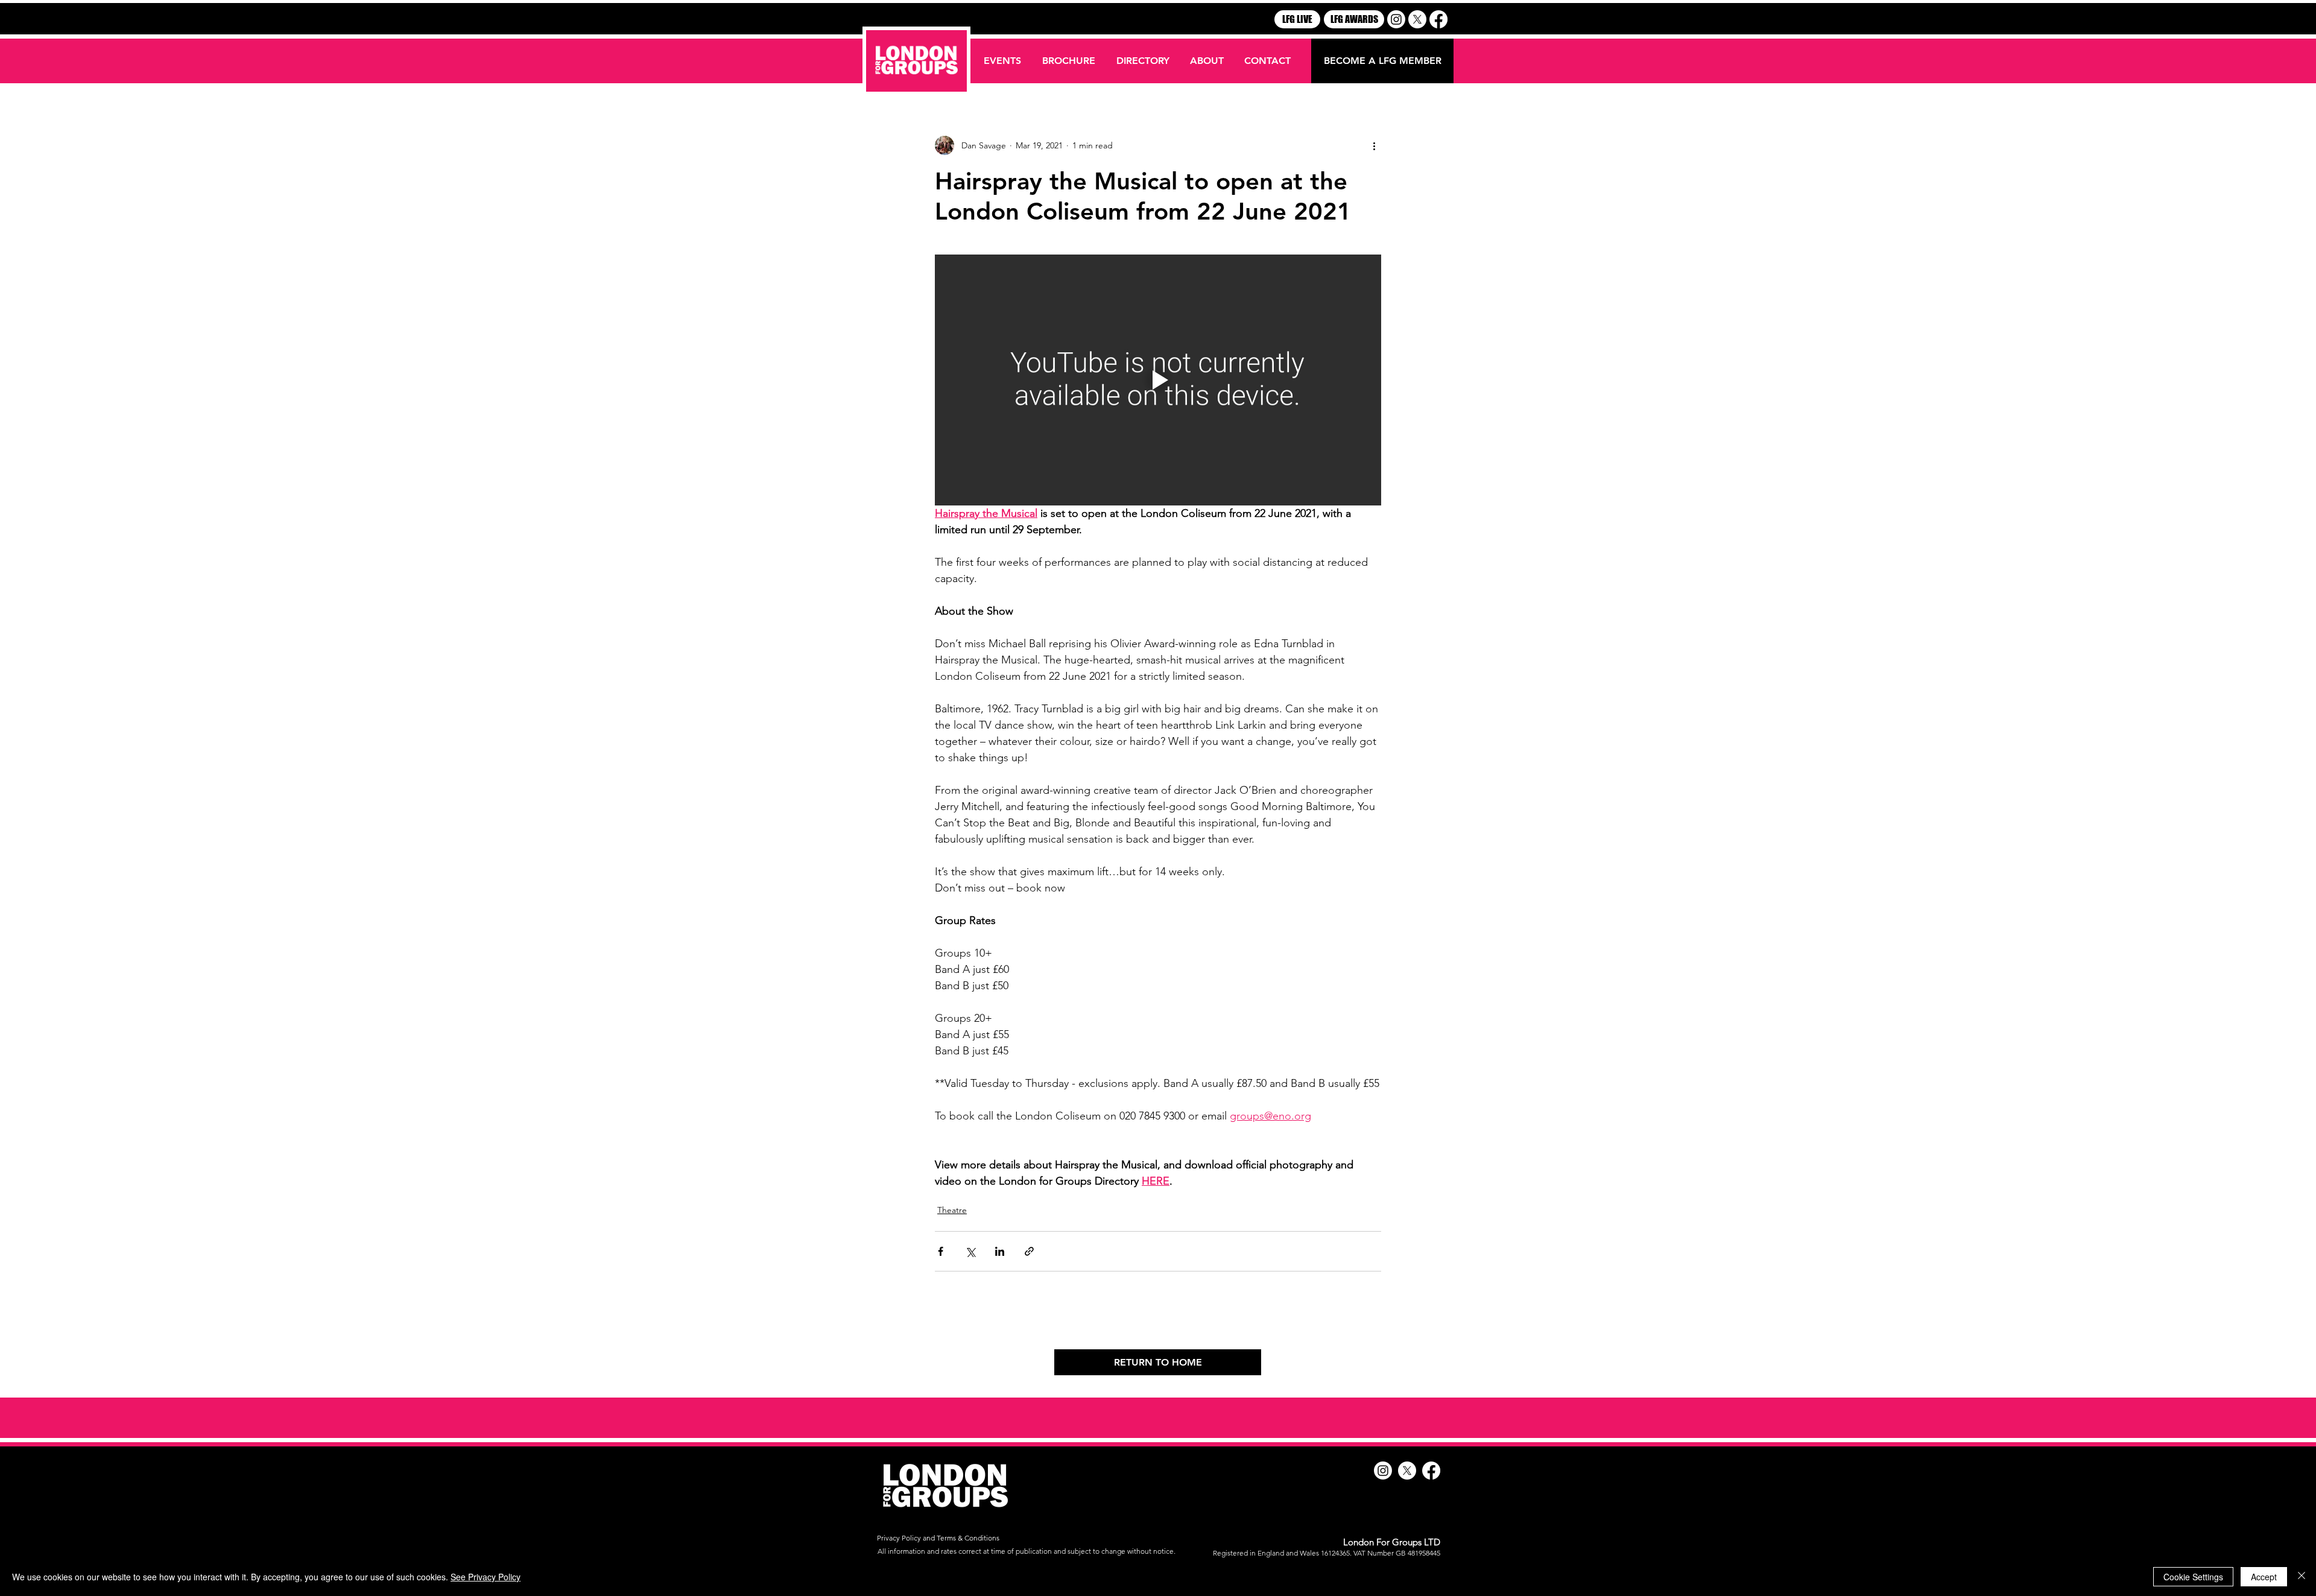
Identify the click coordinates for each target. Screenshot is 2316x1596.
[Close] (2302, 1577)
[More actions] (1374, 145)
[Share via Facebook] (941, 1251)
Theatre (952, 1210)
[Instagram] (1396, 19)
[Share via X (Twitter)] (970, 1251)
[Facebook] (1438, 19)
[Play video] (1158, 380)
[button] (1144, 61)
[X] (1417, 19)
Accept (2264, 1577)
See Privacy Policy (486, 1577)
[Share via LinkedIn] (1000, 1251)
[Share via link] (1029, 1251)
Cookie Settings (2193, 1577)
